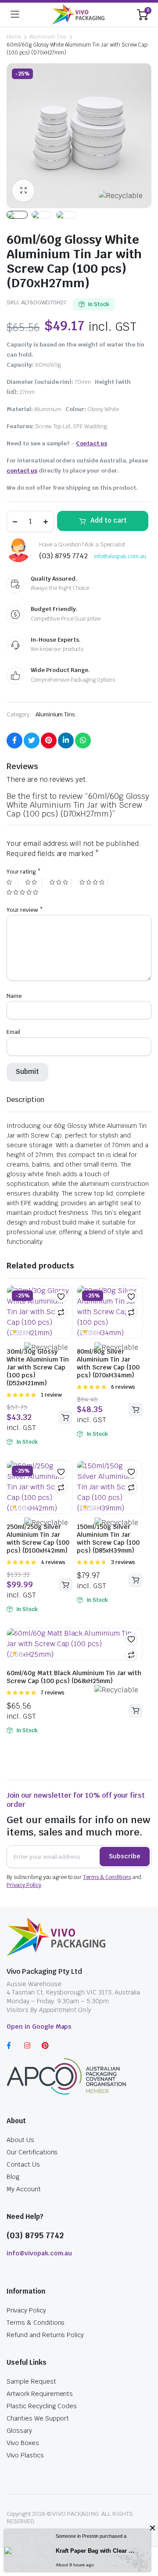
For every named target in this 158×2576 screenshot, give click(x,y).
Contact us (92, 443)
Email (13, 1032)
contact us (22, 471)
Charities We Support (38, 2418)
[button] (61, 1297)
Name (14, 996)
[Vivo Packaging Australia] (78, 14)
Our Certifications (32, 2152)
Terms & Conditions (107, 1877)
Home (14, 37)
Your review (25, 910)
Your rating (24, 872)
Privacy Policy (24, 1885)
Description (25, 1100)
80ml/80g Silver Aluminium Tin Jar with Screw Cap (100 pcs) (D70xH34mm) (108, 1363)
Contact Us (23, 2164)
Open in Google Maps (39, 2027)
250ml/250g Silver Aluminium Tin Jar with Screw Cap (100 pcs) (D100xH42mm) (38, 1539)
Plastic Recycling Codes (42, 2406)
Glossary (19, 2431)
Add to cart (109, 520)
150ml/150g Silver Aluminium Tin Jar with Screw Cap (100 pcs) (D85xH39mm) (108, 1539)
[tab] (25, 1100)
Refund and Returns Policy (45, 2335)
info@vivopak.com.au (120, 556)
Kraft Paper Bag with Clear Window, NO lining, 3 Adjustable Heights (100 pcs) (97, 2551)
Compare (61, 1312)
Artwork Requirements (40, 2394)
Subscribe (125, 1856)
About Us (20, 2140)
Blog (13, 2177)
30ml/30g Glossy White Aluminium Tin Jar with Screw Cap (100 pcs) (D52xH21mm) (38, 1367)
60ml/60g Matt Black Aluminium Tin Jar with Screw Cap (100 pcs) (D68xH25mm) (74, 1677)
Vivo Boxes (23, 2443)
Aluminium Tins (48, 37)
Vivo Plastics (25, 2455)
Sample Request (31, 2381)
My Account (24, 2189)
